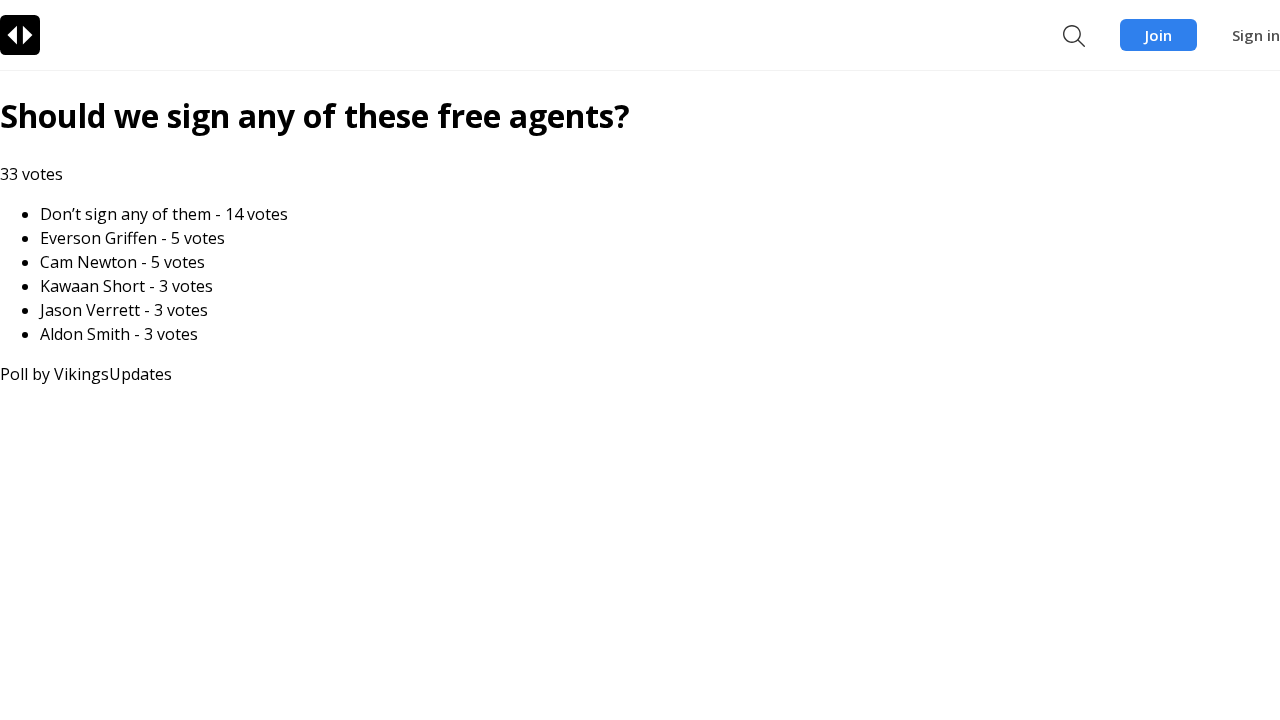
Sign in (1256, 35)
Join (1158, 35)
